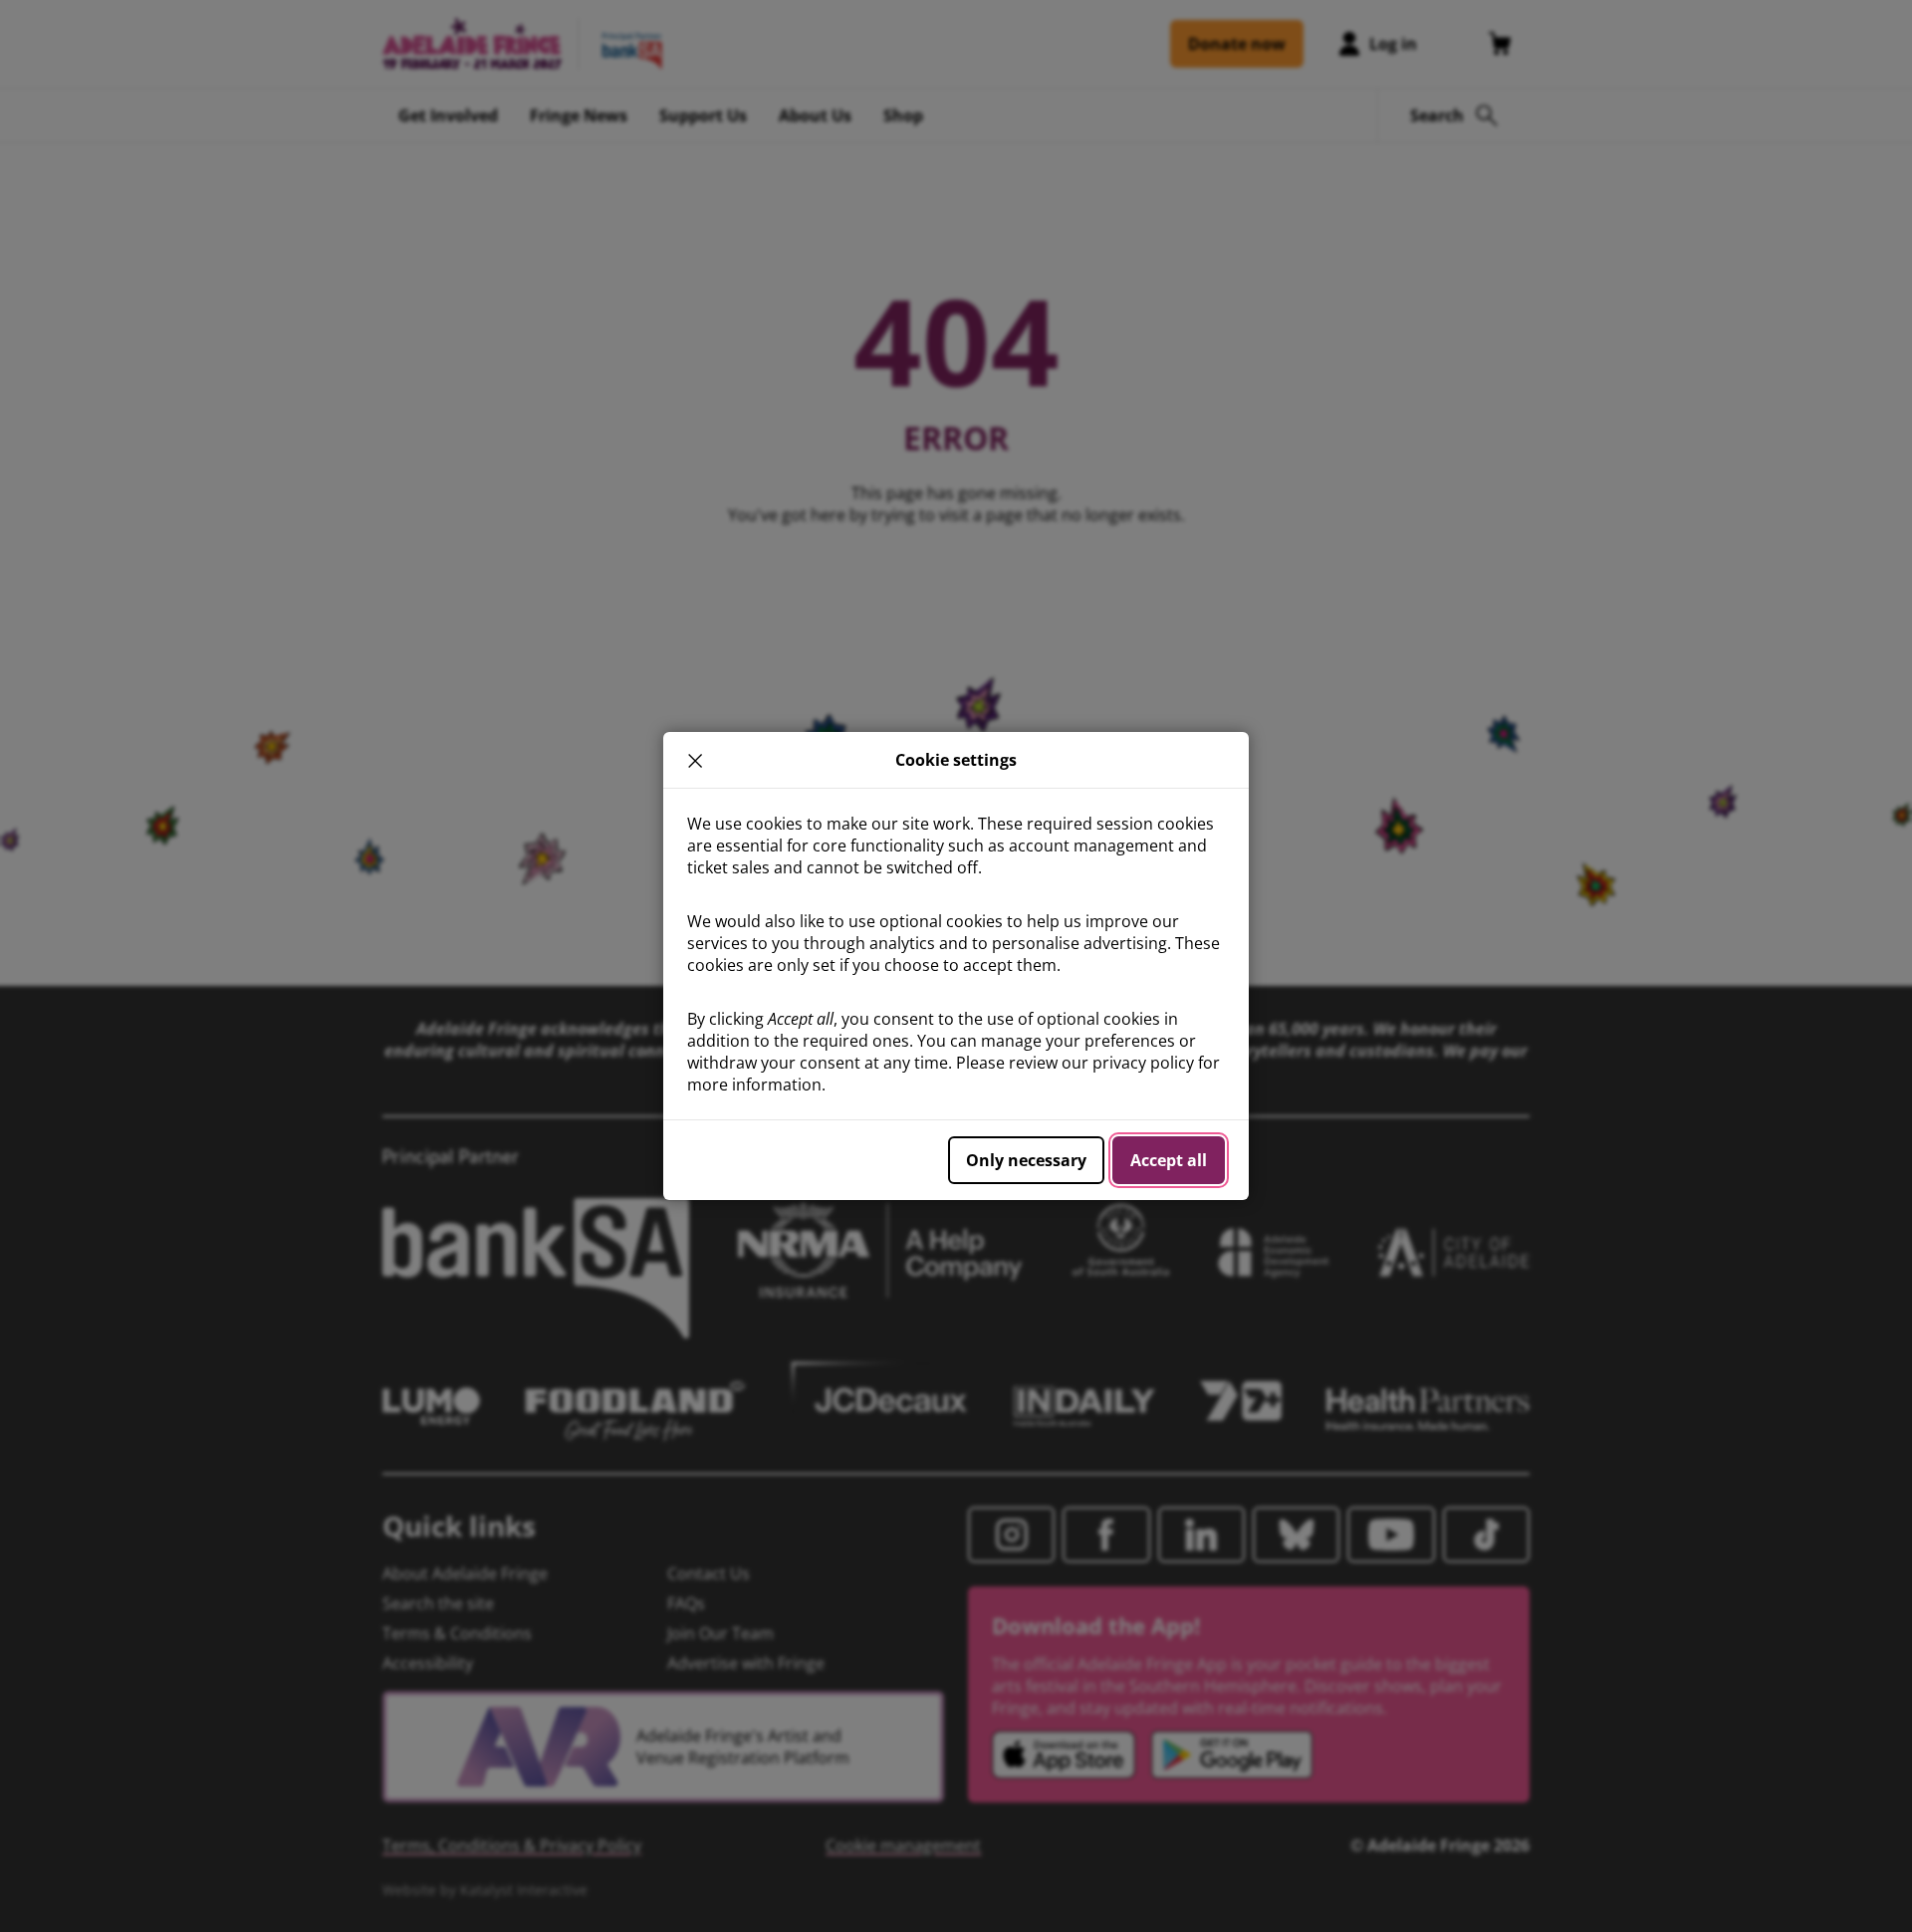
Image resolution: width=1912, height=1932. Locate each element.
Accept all (1169, 1160)
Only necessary (1026, 1160)
